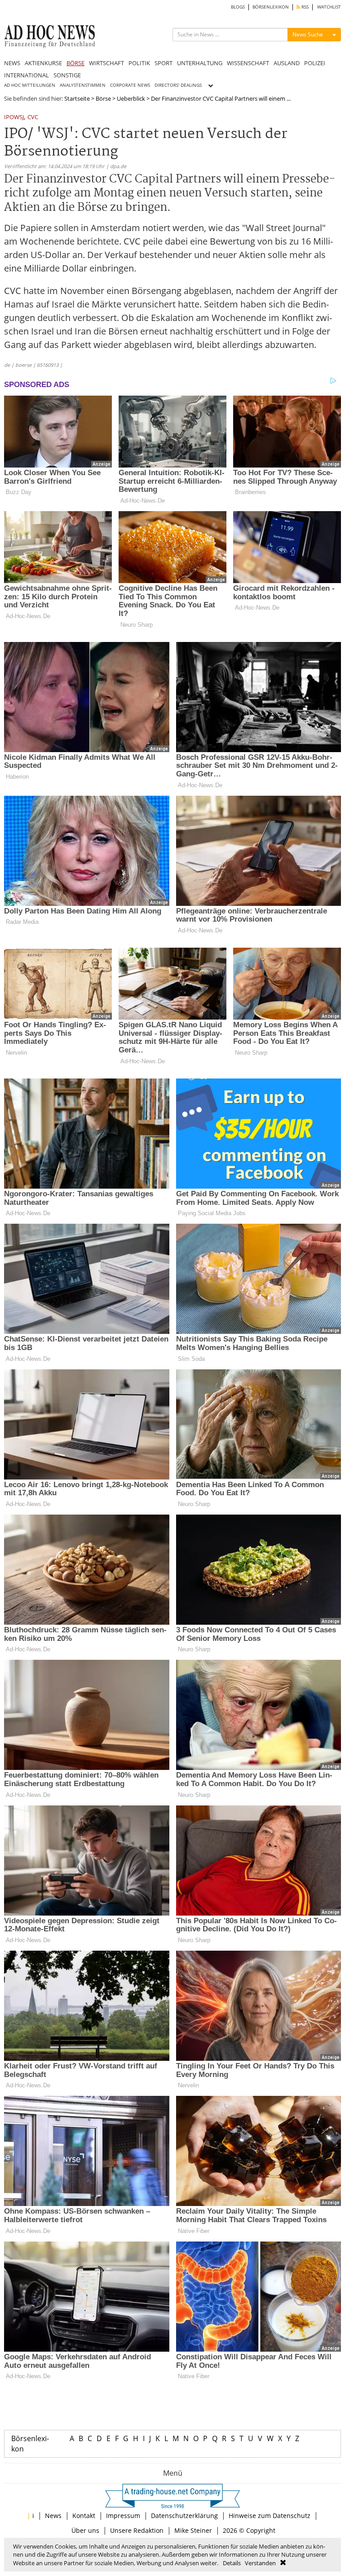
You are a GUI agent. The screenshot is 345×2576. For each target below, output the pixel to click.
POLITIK (139, 63)
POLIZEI (315, 63)
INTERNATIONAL (27, 75)
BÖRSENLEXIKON (271, 7)
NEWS (12, 63)
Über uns (85, 2530)
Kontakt (84, 2516)
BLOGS (238, 7)
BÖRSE (75, 63)
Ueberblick (131, 98)
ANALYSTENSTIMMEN (83, 85)
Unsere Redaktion (137, 2530)
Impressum (123, 2516)
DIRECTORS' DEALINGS (178, 85)
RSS (304, 7)
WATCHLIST (329, 7)
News (53, 2516)
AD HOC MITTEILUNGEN (30, 85)
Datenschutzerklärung (184, 2516)
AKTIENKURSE (43, 63)
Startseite (77, 98)
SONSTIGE (67, 75)
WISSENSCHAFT (248, 63)
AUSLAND (287, 63)
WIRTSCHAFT (106, 63)
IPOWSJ (14, 118)
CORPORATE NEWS (130, 85)
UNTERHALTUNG (200, 63)
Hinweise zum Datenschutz (270, 2516)
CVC (33, 118)
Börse (103, 98)
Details (232, 2563)
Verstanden (260, 2563)
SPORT (164, 63)
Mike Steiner (193, 2530)
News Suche (308, 34)
